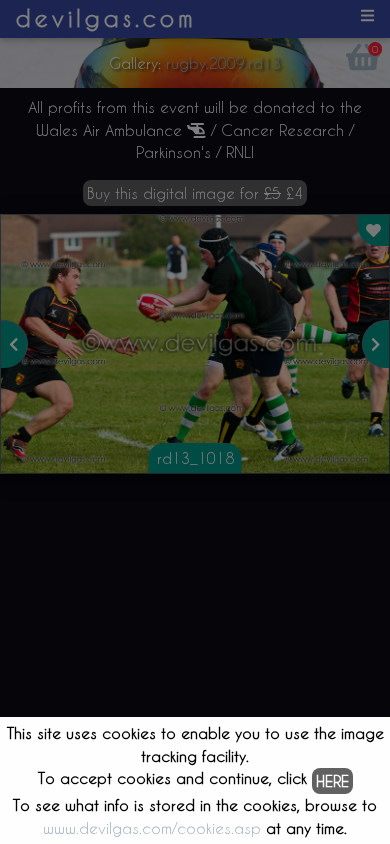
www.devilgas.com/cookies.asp (152, 828)
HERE (332, 781)
